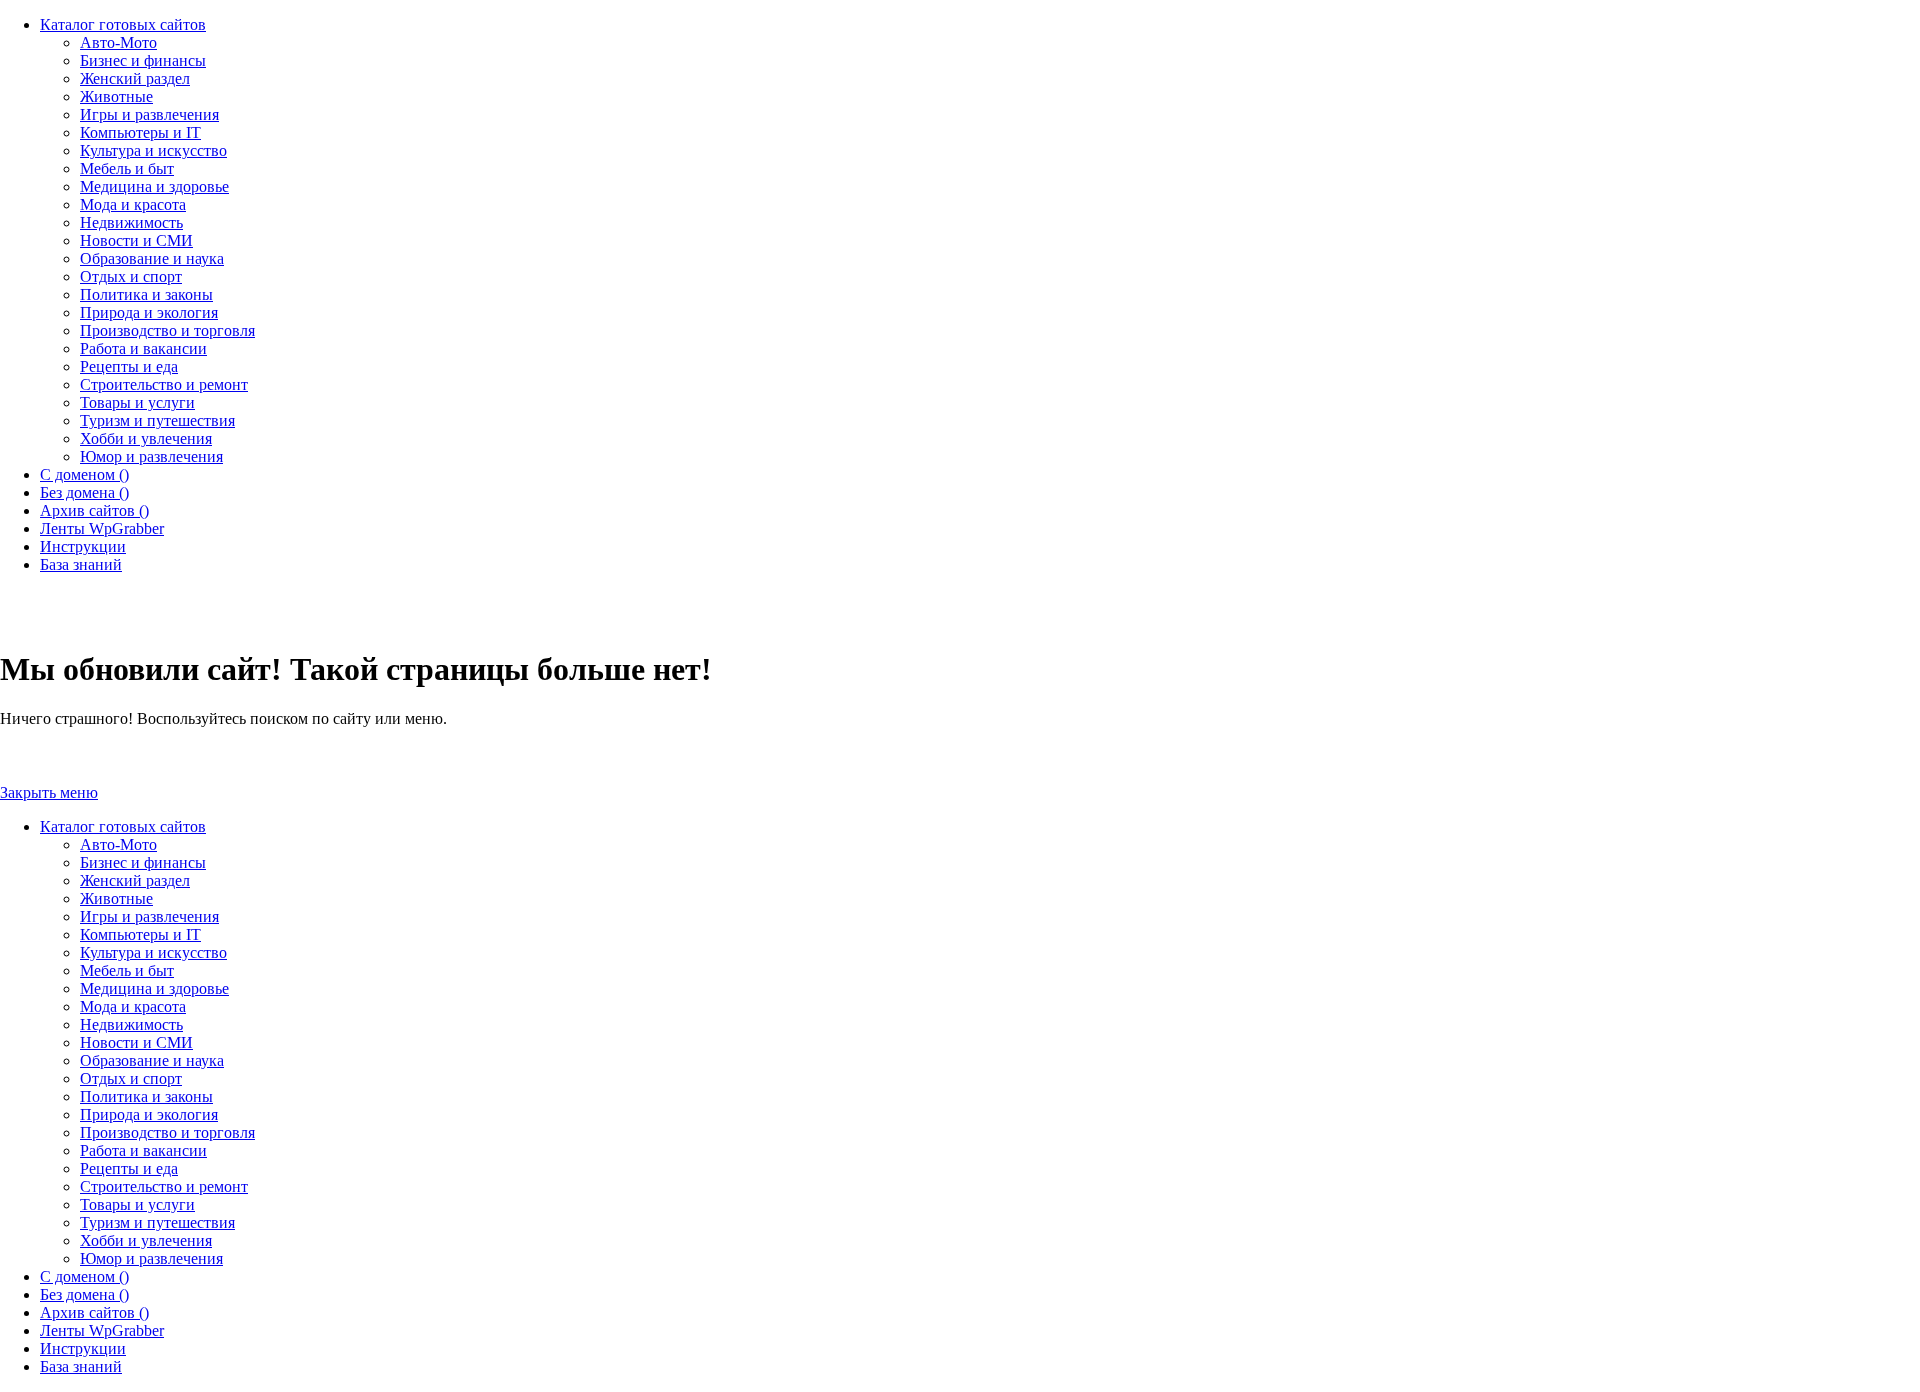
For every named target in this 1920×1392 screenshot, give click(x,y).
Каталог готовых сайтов (123, 826)
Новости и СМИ (136, 1042)
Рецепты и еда (129, 1168)
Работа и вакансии (143, 1150)
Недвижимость (131, 1024)
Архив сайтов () (94, 1312)
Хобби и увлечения (146, 1240)
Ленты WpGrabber (102, 1330)
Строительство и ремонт (164, 1186)
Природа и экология (149, 1114)
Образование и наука (152, 1060)
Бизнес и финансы (143, 862)
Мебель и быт (127, 970)
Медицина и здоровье (154, 988)
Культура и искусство (153, 952)
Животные (116, 898)
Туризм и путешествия (157, 1222)
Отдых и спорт (131, 1078)
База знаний (81, 1366)
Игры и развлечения (149, 916)
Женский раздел (135, 880)
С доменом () (84, 1276)
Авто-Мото (118, 844)
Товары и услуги (137, 1204)
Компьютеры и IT (140, 934)
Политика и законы (146, 1096)
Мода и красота (133, 1006)
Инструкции (83, 1348)
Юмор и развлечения (151, 1258)
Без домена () (84, 1294)
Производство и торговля (167, 1132)
